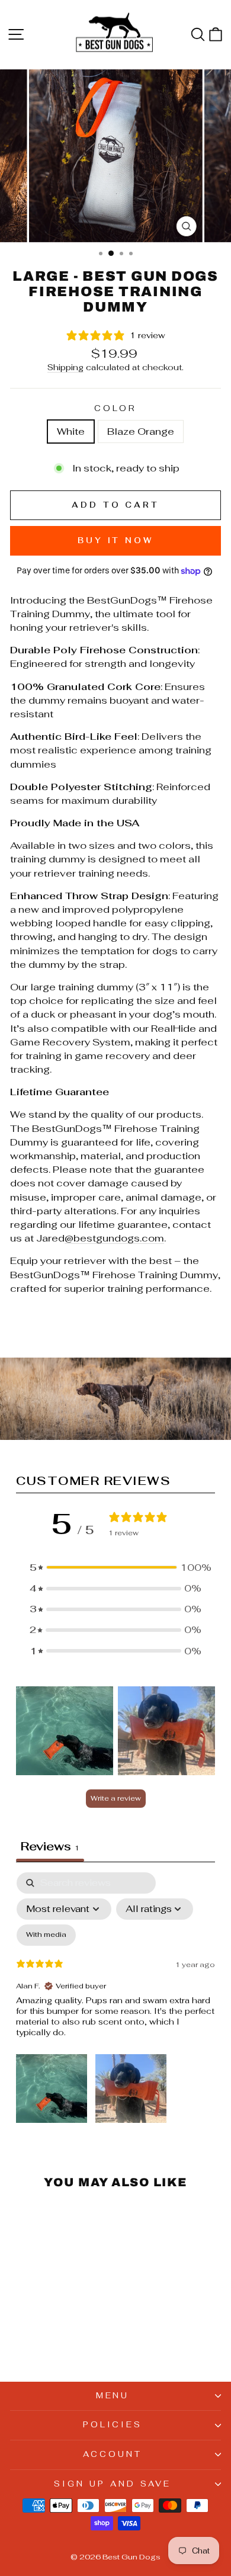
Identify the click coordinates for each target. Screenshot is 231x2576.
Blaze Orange (141, 431)
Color (116, 408)
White (71, 431)
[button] (115, 1568)
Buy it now (115, 540)
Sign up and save (113, 2484)
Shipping (65, 367)
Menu (113, 2396)
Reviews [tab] (50, 1846)
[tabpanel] (115, 2000)
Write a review (116, 1798)
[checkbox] (46, 1935)
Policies (113, 2425)
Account (113, 2454)
